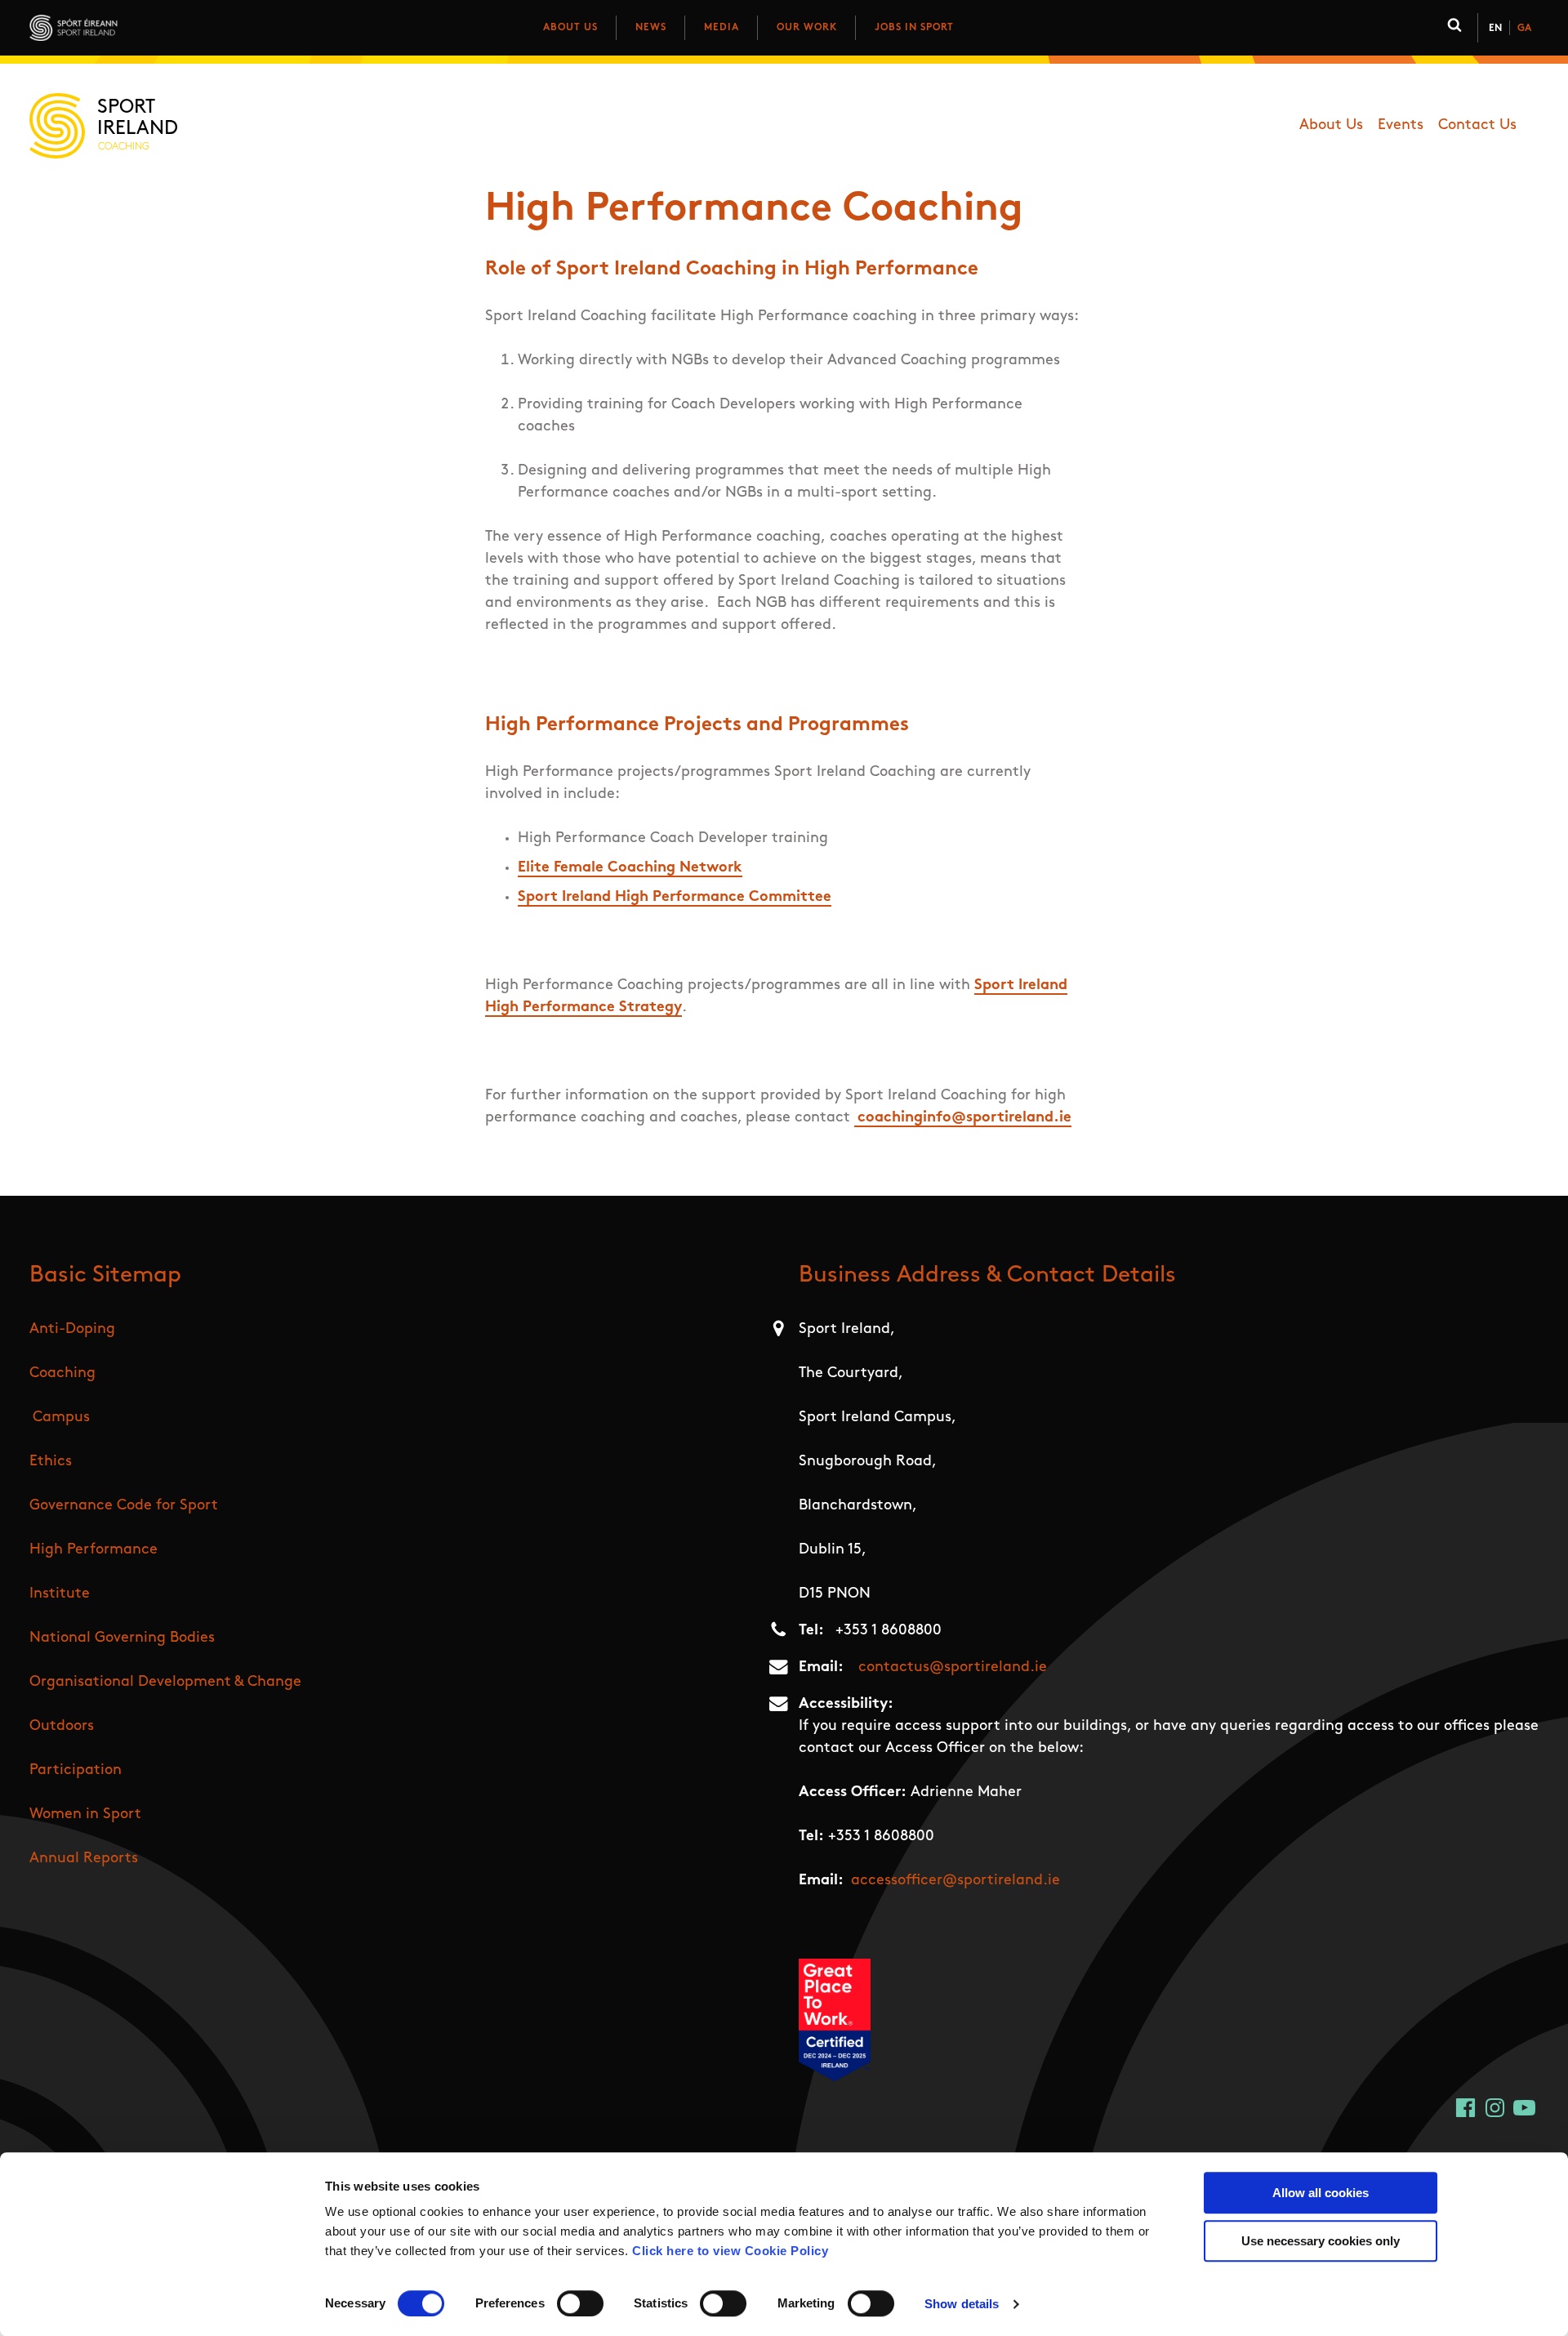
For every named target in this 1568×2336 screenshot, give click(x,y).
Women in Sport (85, 1815)
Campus (61, 1418)
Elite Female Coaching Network (630, 868)
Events (1401, 126)
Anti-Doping (72, 1330)
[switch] (580, 2303)
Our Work (807, 28)
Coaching (62, 1374)
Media (722, 28)
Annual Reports (84, 1859)
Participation (76, 1771)
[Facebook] (1466, 2108)
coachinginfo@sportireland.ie (964, 1118)
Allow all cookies (1321, 2193)
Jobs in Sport (914, 28)
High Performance (94, 1550)
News (651, 28)
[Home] (146, 28)
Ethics (51, 1462)
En (1495, 29)
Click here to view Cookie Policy (730, 2251)
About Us (570, 28)
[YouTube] (1524, 2108)
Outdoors (62, 1727)
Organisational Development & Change (165, 1683)
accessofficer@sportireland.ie (955, 1881)
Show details (962, 2304)
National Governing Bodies (122, 1638)
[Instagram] (1495, 2108)
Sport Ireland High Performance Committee (675, 898)
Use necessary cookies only (1321, 2241)
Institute (60, 1594)
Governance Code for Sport (124, 1506)
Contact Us (1477, 126)
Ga (1524, 29)
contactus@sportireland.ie (953, 1668)
